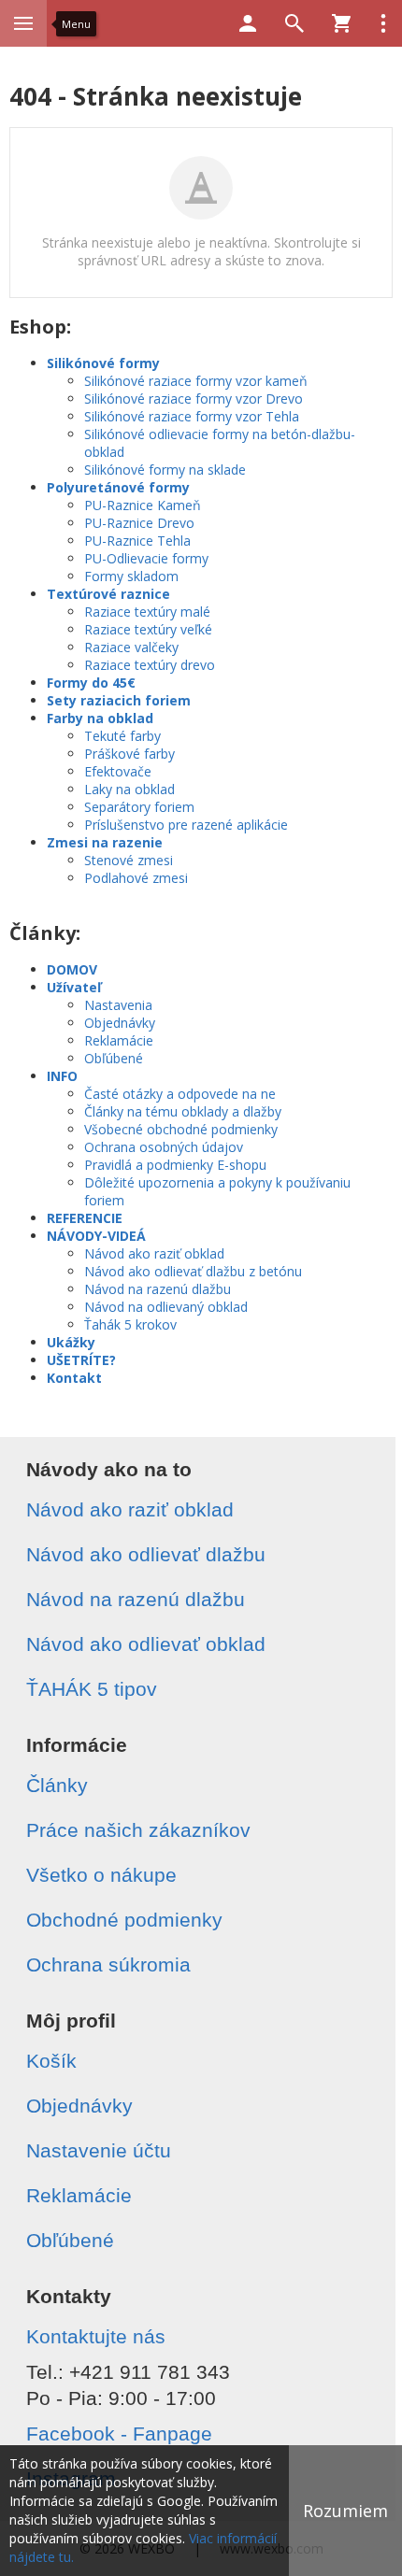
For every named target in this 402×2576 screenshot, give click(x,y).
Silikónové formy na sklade (165, 470)
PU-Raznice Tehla (137, 541)
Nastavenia (118, 1005)
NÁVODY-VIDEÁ (96, 1236)
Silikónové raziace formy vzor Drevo (194, 398)
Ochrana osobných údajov (164, 1147)
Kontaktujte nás (96, 2336)
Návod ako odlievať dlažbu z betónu (193, 1271)
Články (57, 1785)
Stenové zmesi (129, 860)
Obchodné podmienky (124, 1920)
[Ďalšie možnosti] (383, 23)
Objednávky (120, 1023)
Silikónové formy (103, 363)
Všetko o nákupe (101, 1875)
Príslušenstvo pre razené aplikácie (186, 825)
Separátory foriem (139, 807)
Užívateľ (74, 987)
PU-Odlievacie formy (146, 558)
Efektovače (118, 771)
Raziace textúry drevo (150, 665)
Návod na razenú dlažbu (158, 1289)
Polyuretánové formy (118, 487)
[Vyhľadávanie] (294, 23)
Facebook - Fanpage (119, 2434)
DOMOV (72, 969)
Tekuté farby (122, 736)
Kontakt (74, 1378)
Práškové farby (129, 754)
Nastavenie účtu (99, 2150)
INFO (62, 1076)
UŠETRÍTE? (81, 1360)
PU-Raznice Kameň (143, 505)
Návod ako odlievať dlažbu (146, 1554)
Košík (51, 2061)
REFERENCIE (85, 1218)
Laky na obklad (129, 789)
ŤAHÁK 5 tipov (92, 1689)
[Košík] (341, 23)
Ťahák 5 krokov (130, 1324)
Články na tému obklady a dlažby (183, 1111)
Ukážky (71, 1342)
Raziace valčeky (131, 647)
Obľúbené (114, 1058)
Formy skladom (131, 576)
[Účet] (248, 23)
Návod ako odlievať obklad (146, 1644)
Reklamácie (119, 1040)
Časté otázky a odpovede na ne (180, 1094)
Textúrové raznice (108, 594)
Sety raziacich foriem (119, 700)
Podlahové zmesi (136, 878)
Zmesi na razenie (105, 842)
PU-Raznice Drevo (139, 523)
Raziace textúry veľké (148, 629)
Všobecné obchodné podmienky (181, 1129)
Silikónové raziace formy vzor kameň (196, 381)
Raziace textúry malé (147, 612)
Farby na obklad (100, 718)
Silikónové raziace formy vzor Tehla (192, 416)
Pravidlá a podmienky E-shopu (175, 1165)
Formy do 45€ (91, 683)
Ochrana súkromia (108, 1964)
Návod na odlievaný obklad (166, 1307)
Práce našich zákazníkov (138, 1830)
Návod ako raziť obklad (154, 1253)
